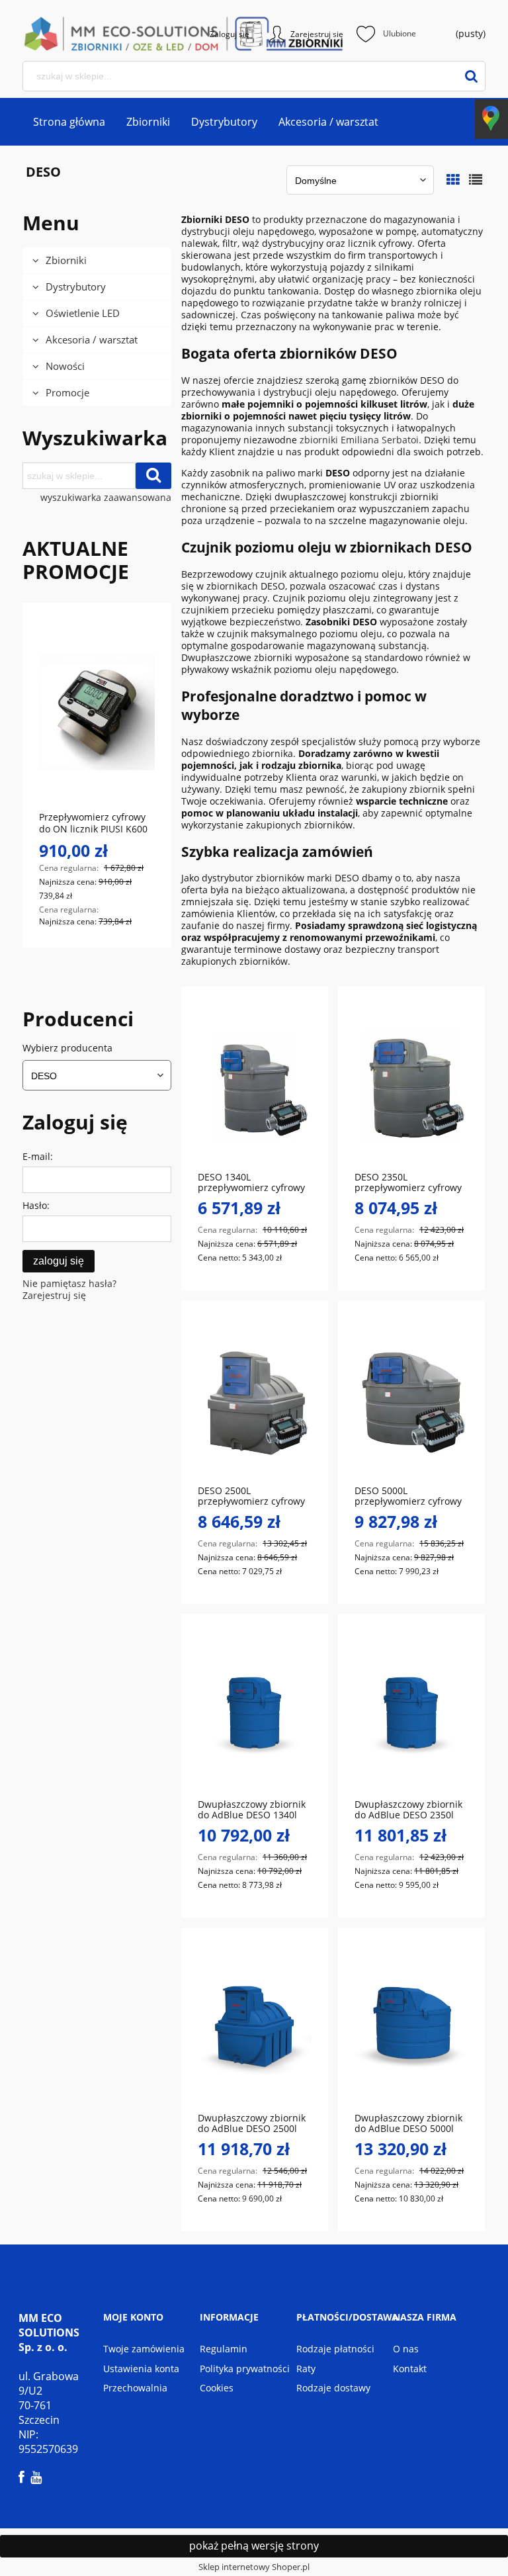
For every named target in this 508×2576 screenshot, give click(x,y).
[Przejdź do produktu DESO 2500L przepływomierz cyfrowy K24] (255, 1399)
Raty (306, 2369)
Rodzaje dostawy (333, 2388)
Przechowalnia (135, 2388)
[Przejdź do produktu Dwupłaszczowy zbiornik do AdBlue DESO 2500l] (255, 2027)
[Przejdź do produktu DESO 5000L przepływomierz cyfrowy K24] (411, 1399)
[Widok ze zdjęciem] (453, 180)
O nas (406, 2349)
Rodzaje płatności (335, 2349)
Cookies (217, 2388)
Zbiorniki (66, 260)
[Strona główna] (69, 34)
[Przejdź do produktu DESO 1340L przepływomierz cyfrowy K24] (255, 1086)
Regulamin (224, 2349)
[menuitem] (69, 122)
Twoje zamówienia (144, 2349)
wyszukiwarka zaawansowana (106, 498)
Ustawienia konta (141, 2369)
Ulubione (400, 33)
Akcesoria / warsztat (92, 339)
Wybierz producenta (67, 1048)
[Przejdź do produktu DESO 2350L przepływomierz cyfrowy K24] (411, 1086)
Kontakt (410, 2369)
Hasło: (36, 1205)
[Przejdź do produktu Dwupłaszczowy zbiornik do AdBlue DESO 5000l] (411, 2027)
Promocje (67, 392)
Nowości (65, 366)
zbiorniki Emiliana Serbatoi (359, 440)
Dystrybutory (76, 287)
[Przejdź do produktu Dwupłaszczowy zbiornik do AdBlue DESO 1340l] (255, 1713)
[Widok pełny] (476, 180)
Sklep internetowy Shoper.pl (254, 2567)
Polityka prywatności (245, 2369)
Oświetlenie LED (83, 313)
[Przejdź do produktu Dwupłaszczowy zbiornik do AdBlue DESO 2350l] (411, 1713)
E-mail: (38, 1156)
